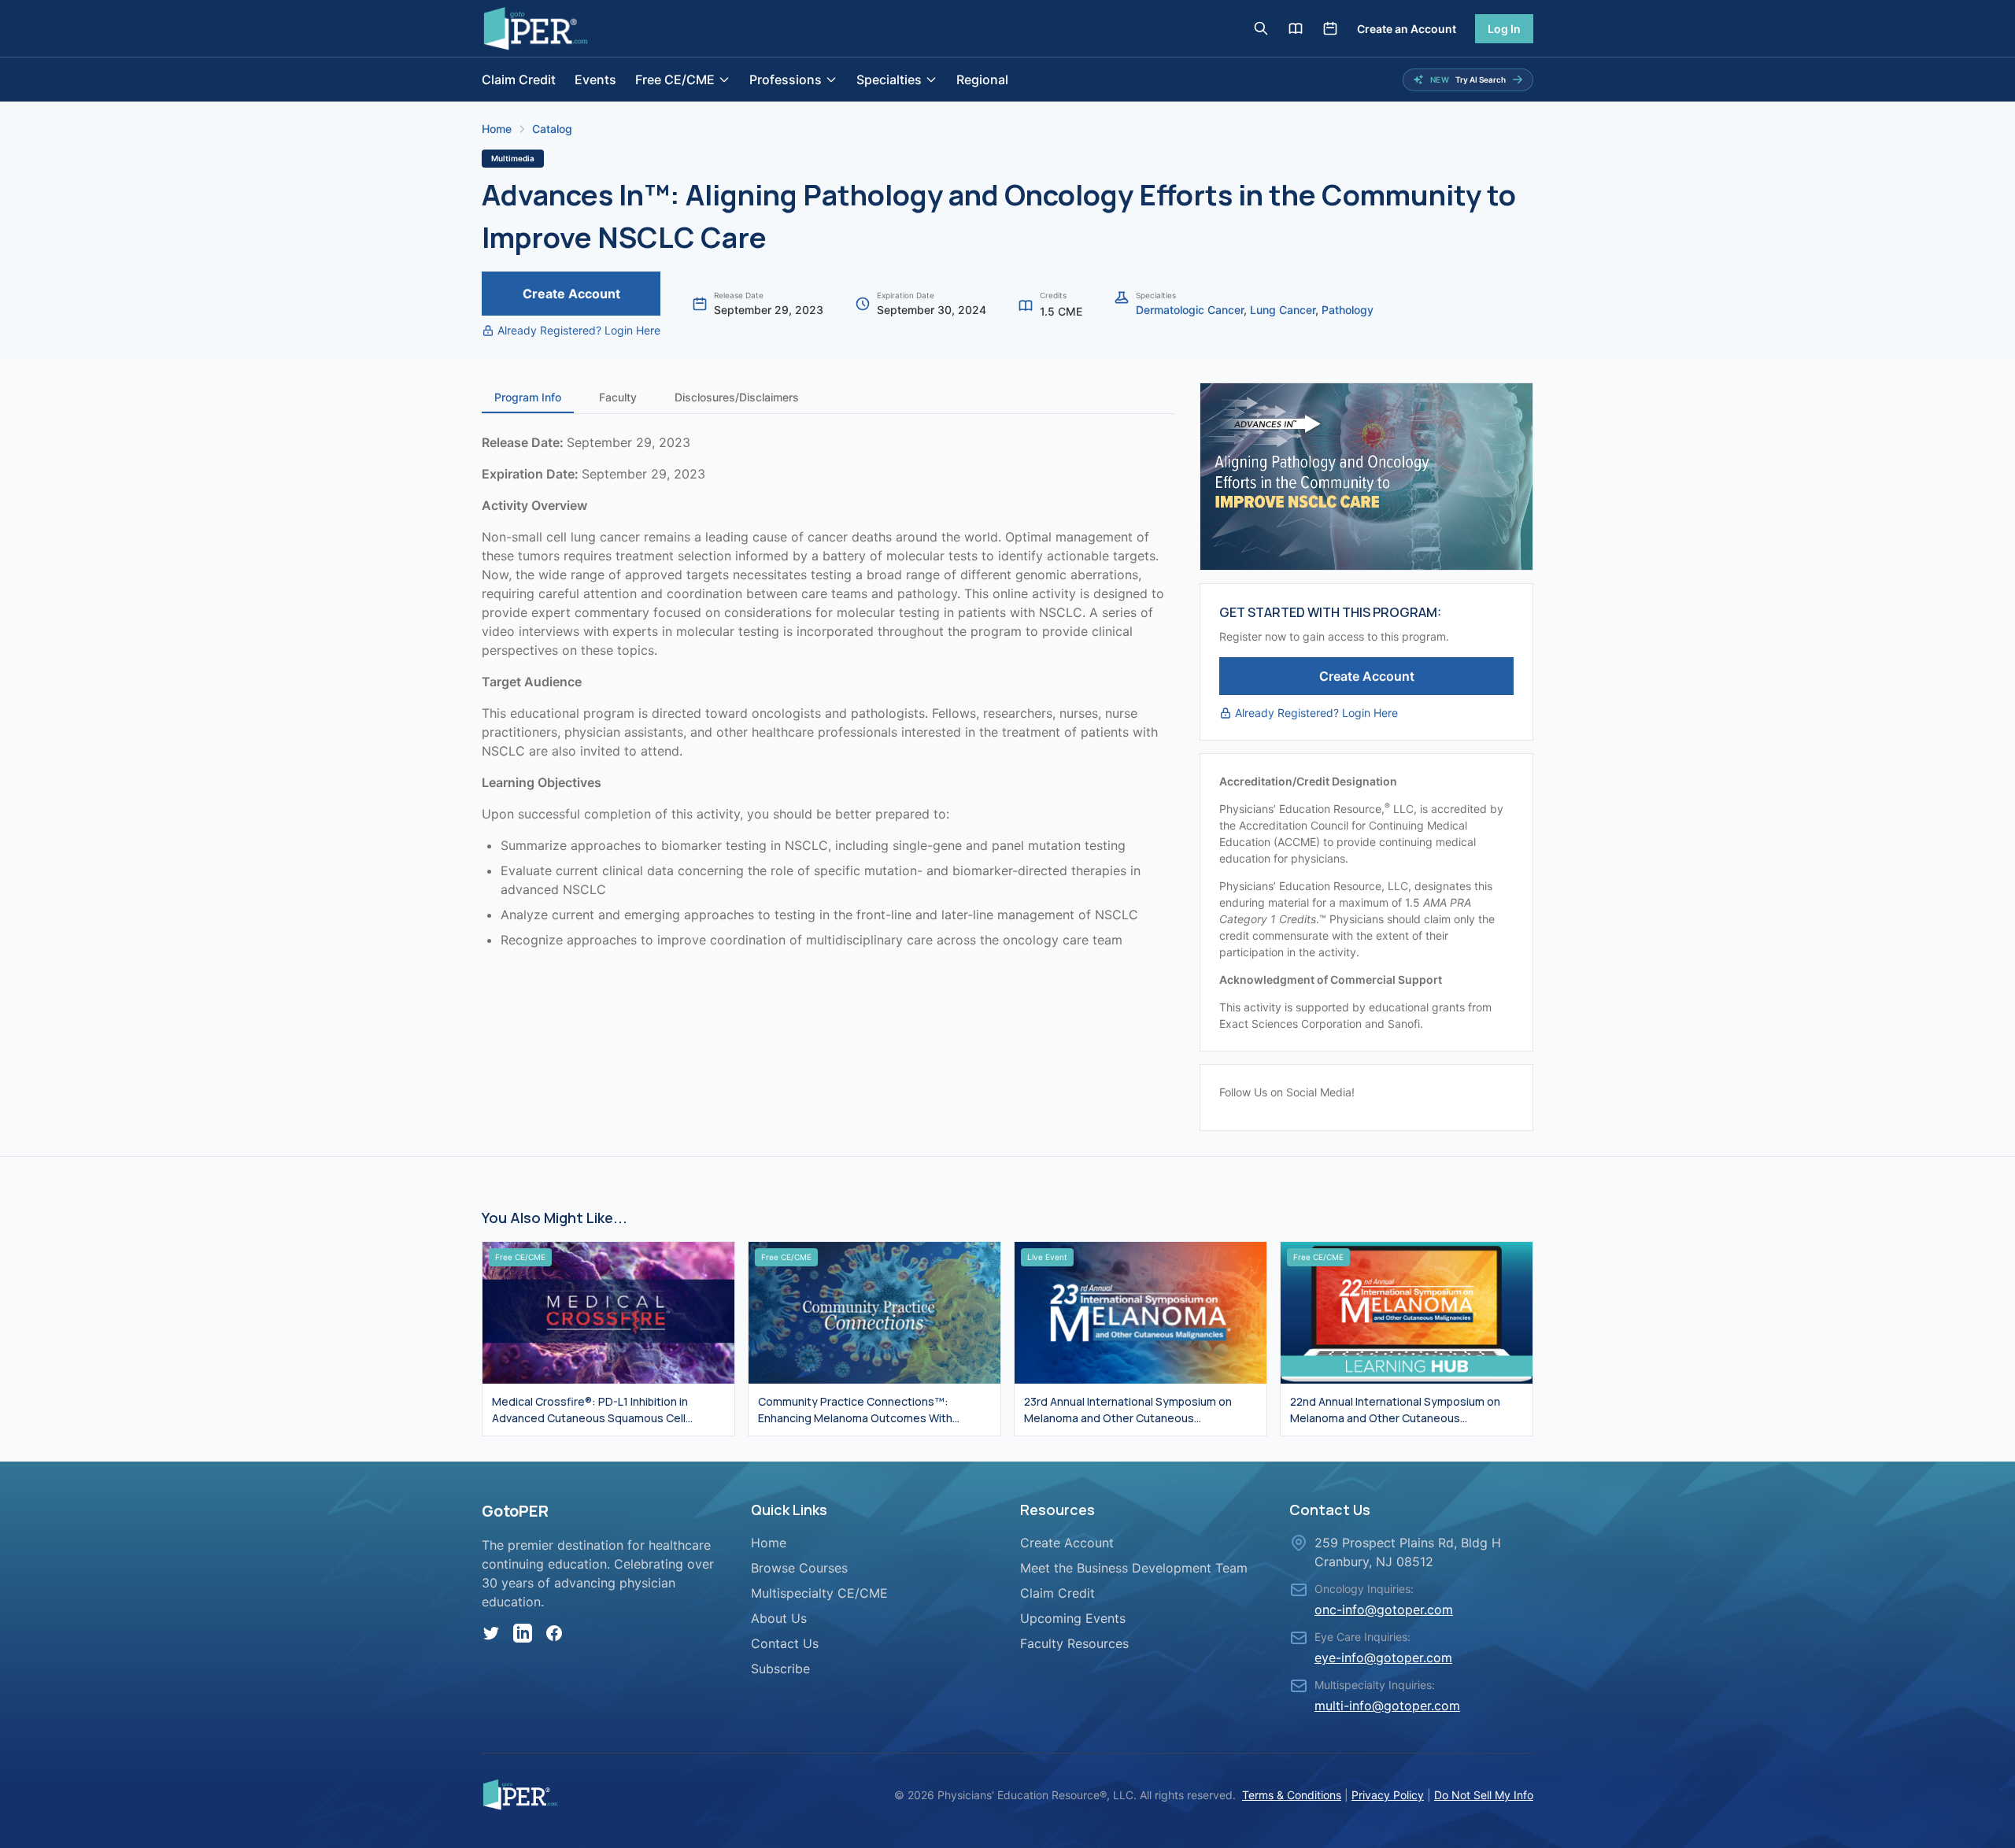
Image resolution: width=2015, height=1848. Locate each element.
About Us (779, 1618)
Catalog (552, 129)
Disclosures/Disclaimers (737, 397)
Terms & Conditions (1292, 1795)
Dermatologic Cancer (1190, 310)
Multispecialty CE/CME (819, 1593)
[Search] (1261, 28)
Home (497, 129)
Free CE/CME (675, 79)
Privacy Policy (1388, 1795)
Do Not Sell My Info (1484, 1795)
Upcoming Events (1073, 1618)
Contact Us (785, 1643)
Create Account (571, 294)
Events (595, 79)
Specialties (889, 79)
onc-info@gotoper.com (1384, 1610)
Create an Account (1407, 29)
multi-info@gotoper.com (1387, 1706)
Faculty (618, 397)
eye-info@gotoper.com (1383, 1658)
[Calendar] (1330, 28)
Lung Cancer (1283, 310)
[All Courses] (1296, 28)
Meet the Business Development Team (1134, 1568)
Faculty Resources (1074, 1643)
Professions (786, 79)
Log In (1504, 29)
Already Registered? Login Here (579, 330)
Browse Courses (799, 1568)
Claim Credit (519, 79)
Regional (982, 79)
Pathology (1348, 310)
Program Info (528, 397)
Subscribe (780, 1669)
